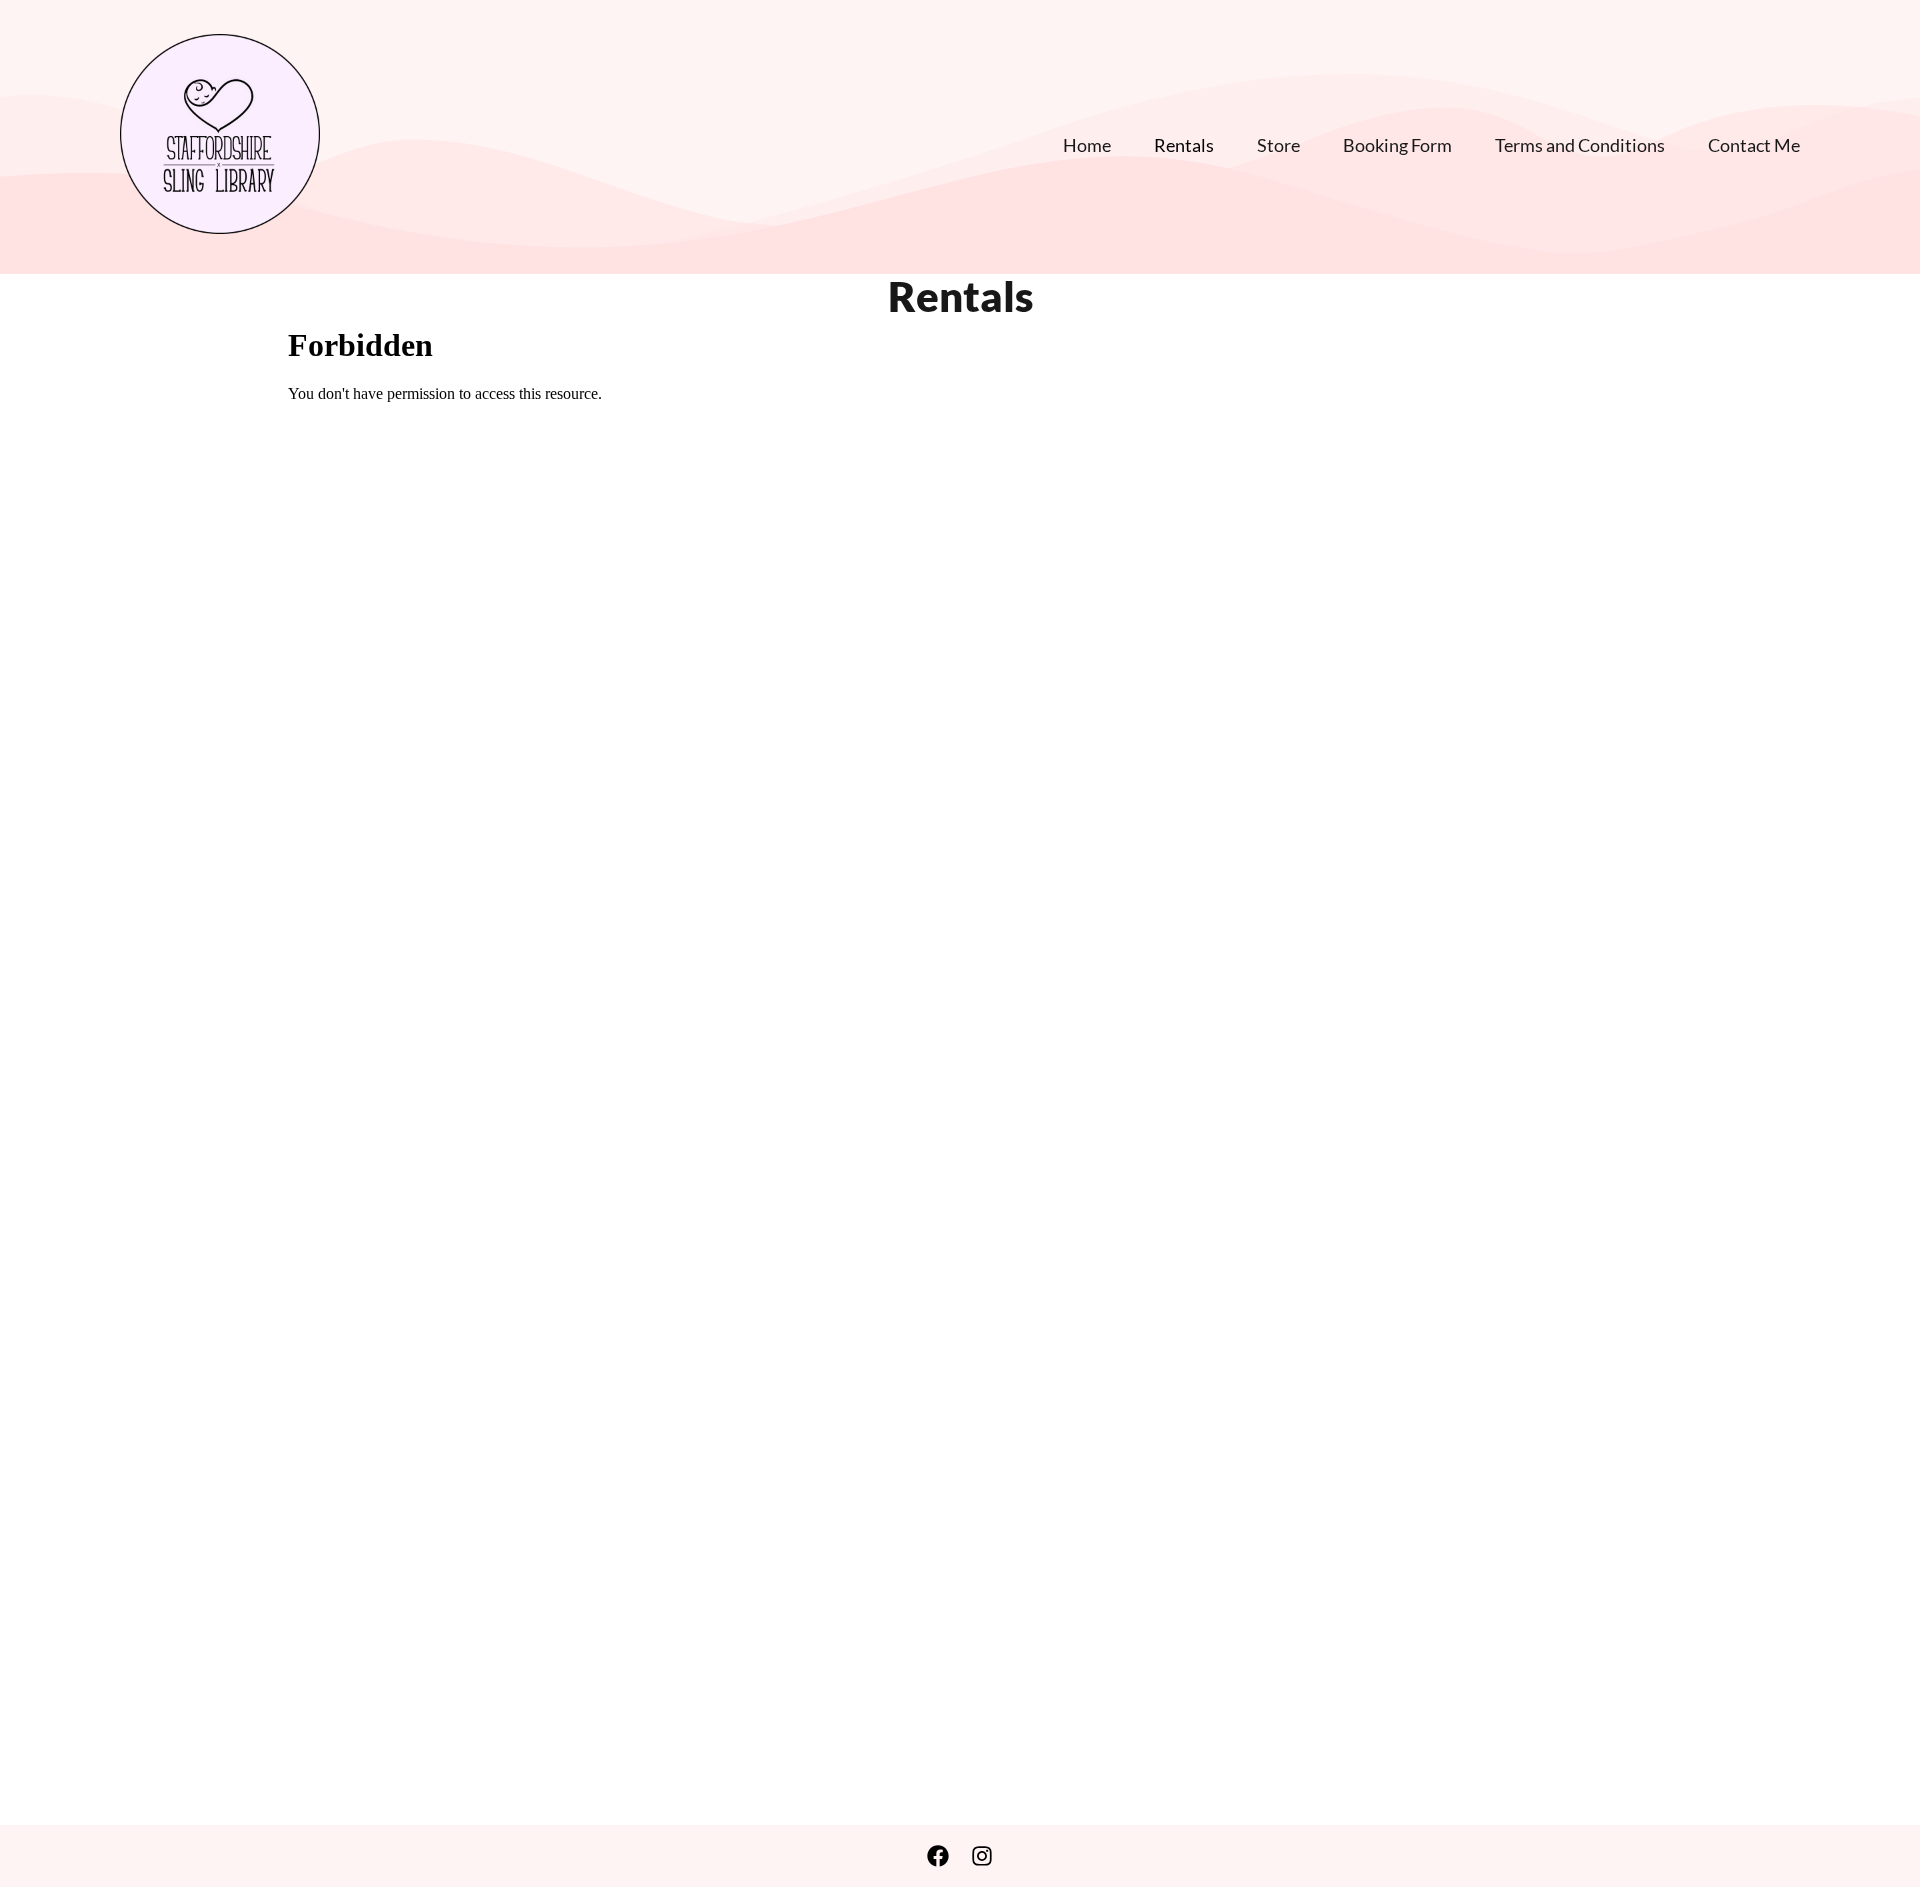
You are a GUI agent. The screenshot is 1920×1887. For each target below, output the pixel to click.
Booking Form (1397, 145)
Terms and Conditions (1580, 145)
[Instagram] (982, 1856)
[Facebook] (938, 1856)
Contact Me (1754, 145)
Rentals (1184, 145)
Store (1278, 145)
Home (1087, 145)
